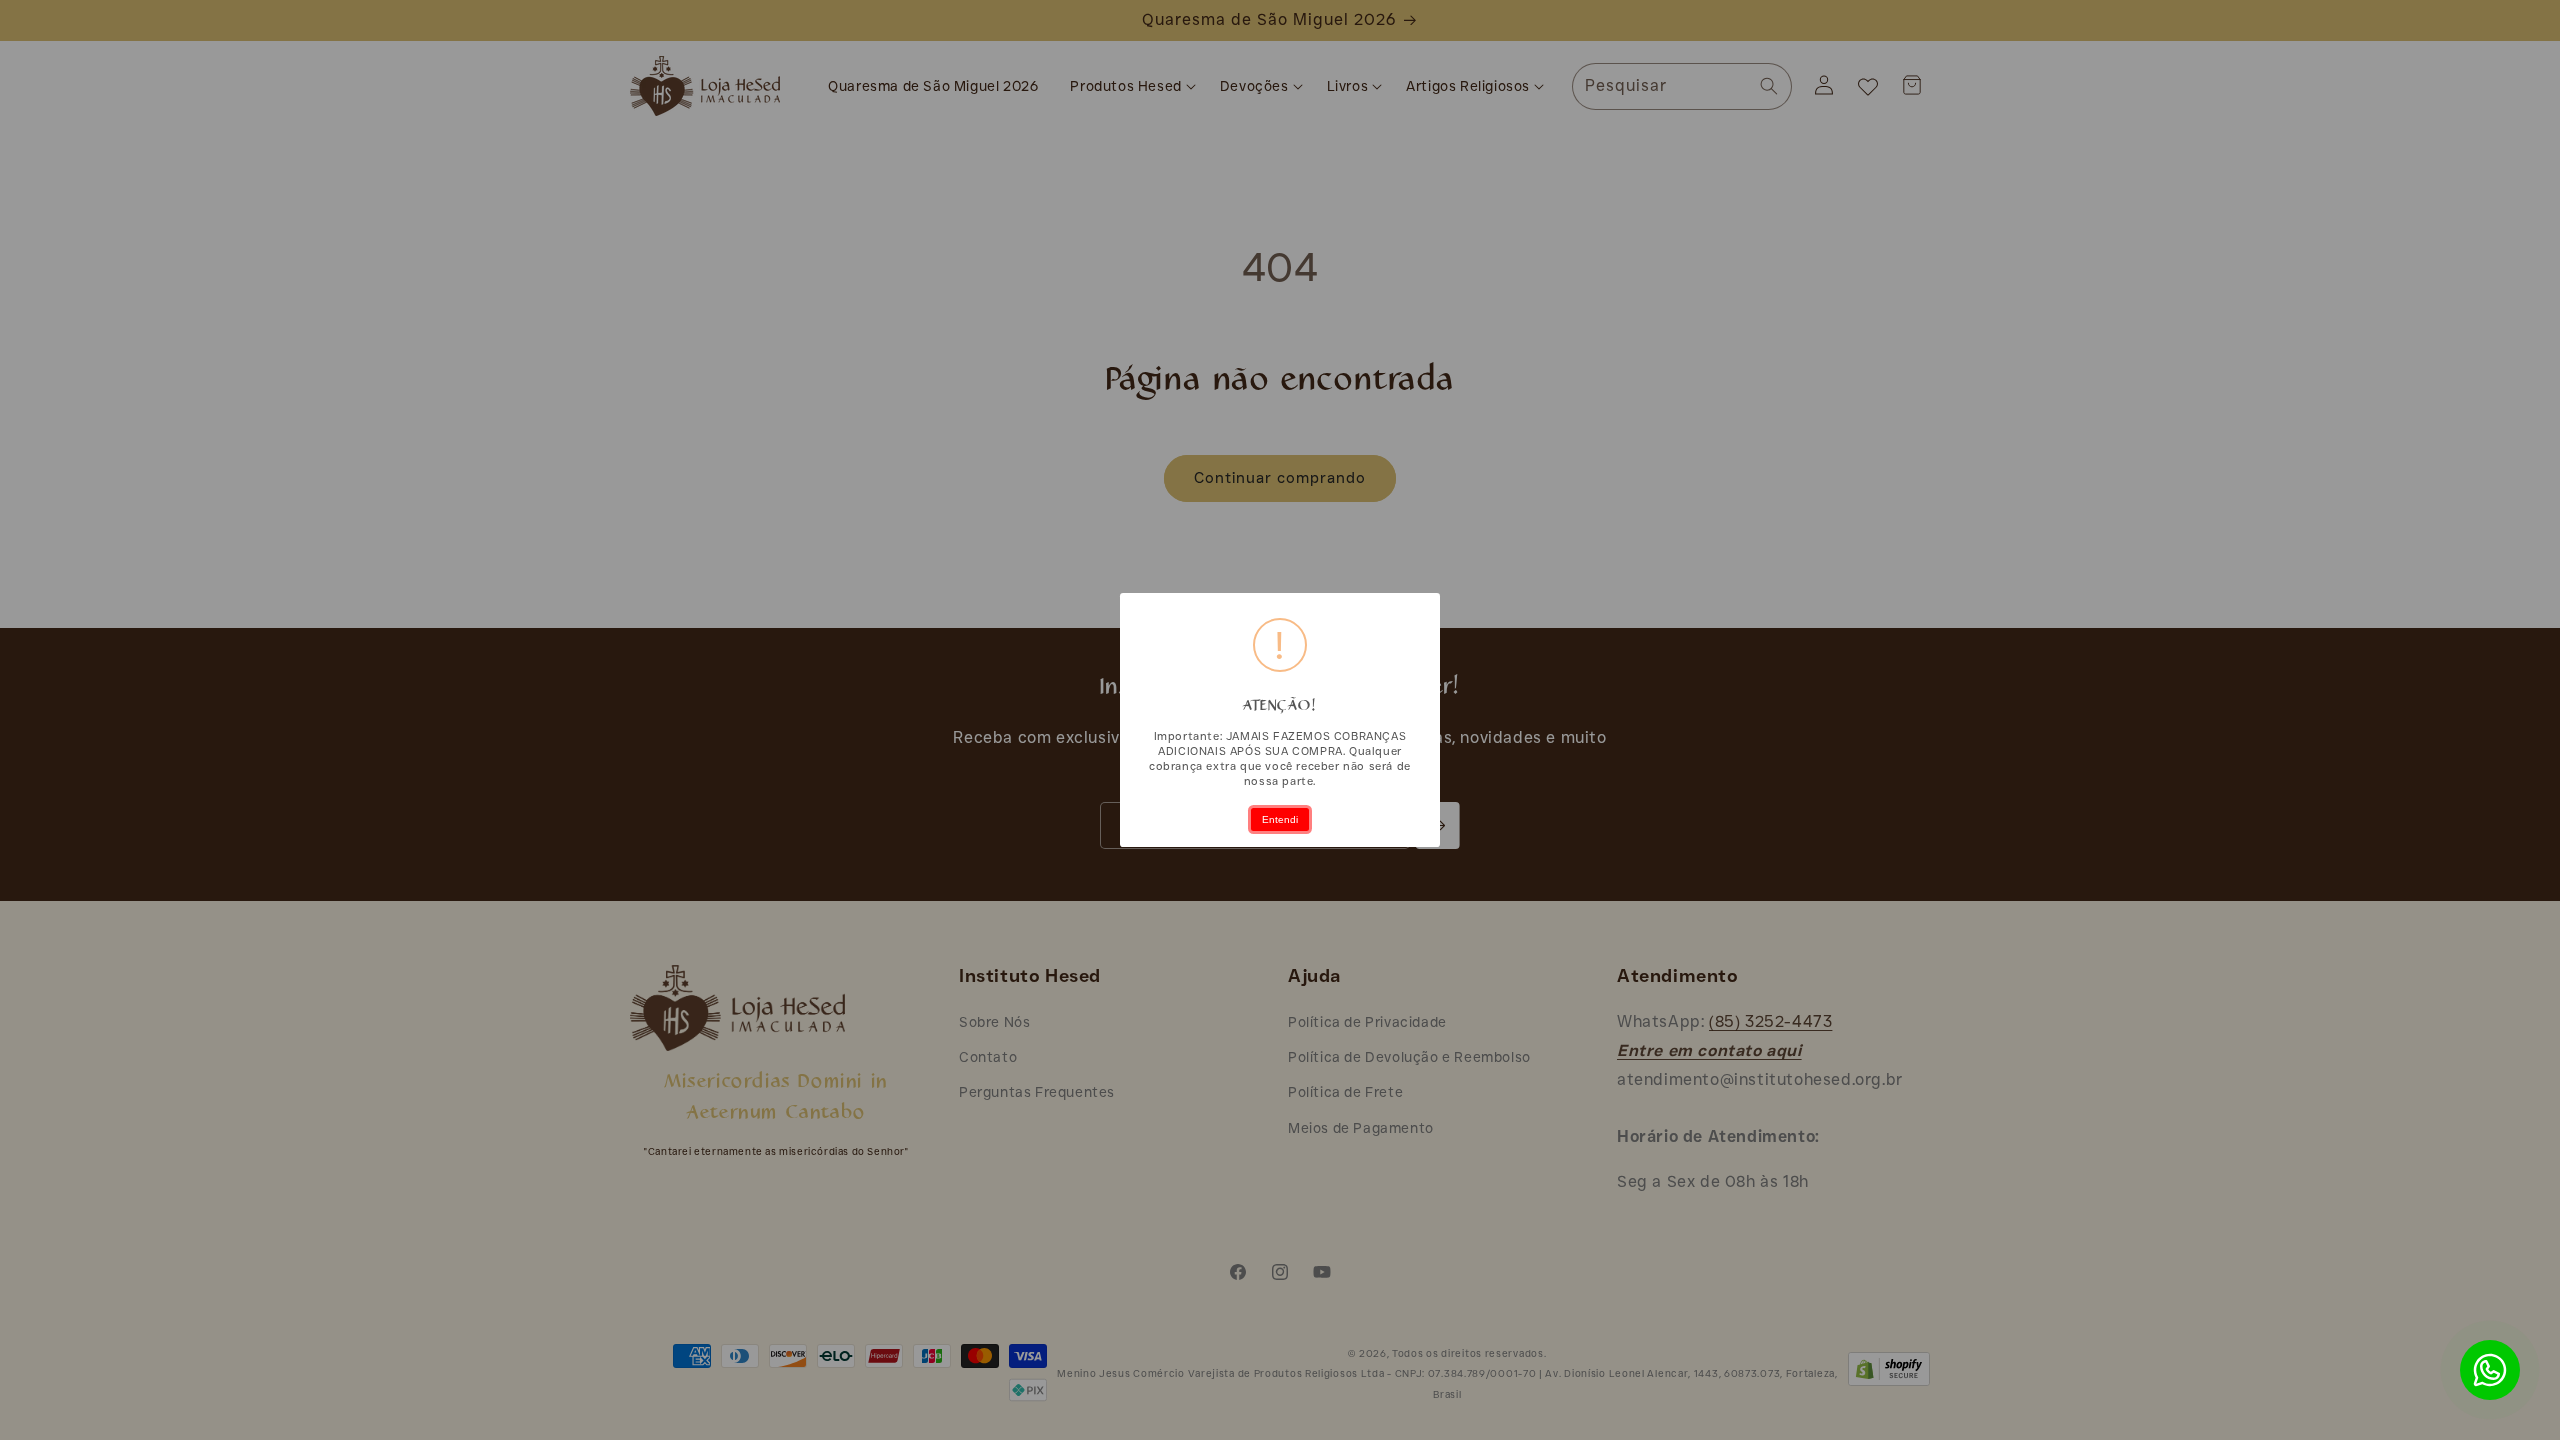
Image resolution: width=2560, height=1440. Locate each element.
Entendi (1280, 819)
